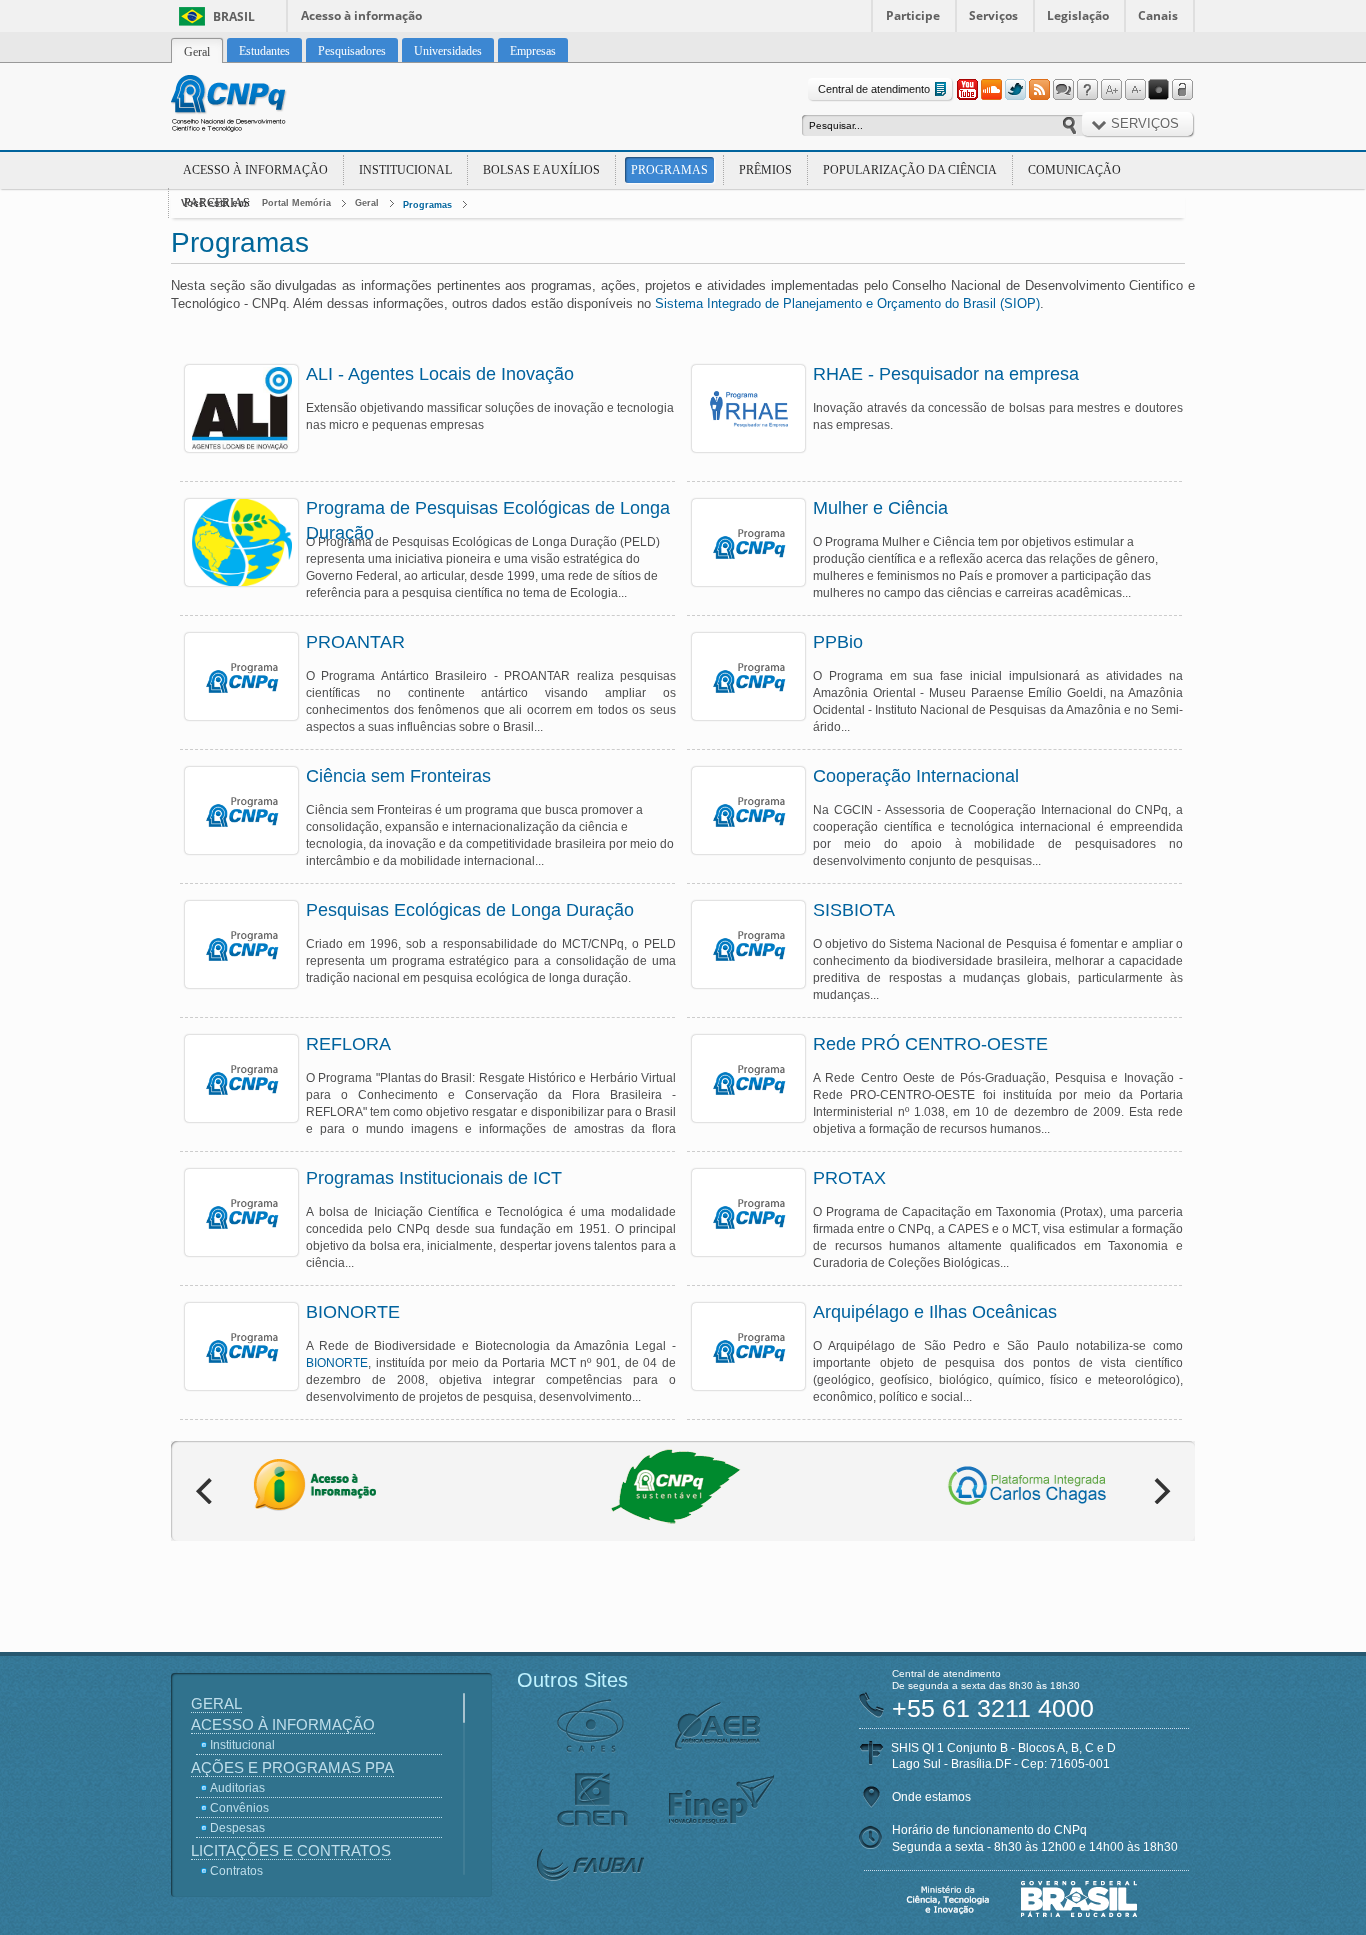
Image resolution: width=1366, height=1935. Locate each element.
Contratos (236, 1871)
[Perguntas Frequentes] (1087, 90)
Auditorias (237, 1788)
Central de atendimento (874, 89)
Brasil (234, 16)
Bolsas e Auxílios (541, 170)
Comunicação (1074, 170)
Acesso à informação (361, 15)
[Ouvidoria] (1063, 90)
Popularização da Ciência (910, 170)
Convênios (239, 1808)
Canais (1158, 15)
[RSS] (1039, 90)
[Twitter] (1015, 90)
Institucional (405, 170)
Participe (913, 15)
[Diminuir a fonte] (1135, 90)
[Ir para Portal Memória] (253, 106)
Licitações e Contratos (291, 1850)
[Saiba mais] (241, 408)
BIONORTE (337, 1363)
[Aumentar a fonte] (1111, 90)
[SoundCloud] (991, 90)
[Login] (1183, 90)
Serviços (993, 15)
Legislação (1078, 15)
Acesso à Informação (255, 170)
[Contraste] (1159, 90)
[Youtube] (967, 90)
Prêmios (765, 170)
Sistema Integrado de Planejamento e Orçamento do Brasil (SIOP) (847, 303)
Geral (367, 203)
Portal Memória (296, 203)
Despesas (237, 1828)
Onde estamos (931, 1797)
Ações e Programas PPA (292, 1767)
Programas (669, 170)
